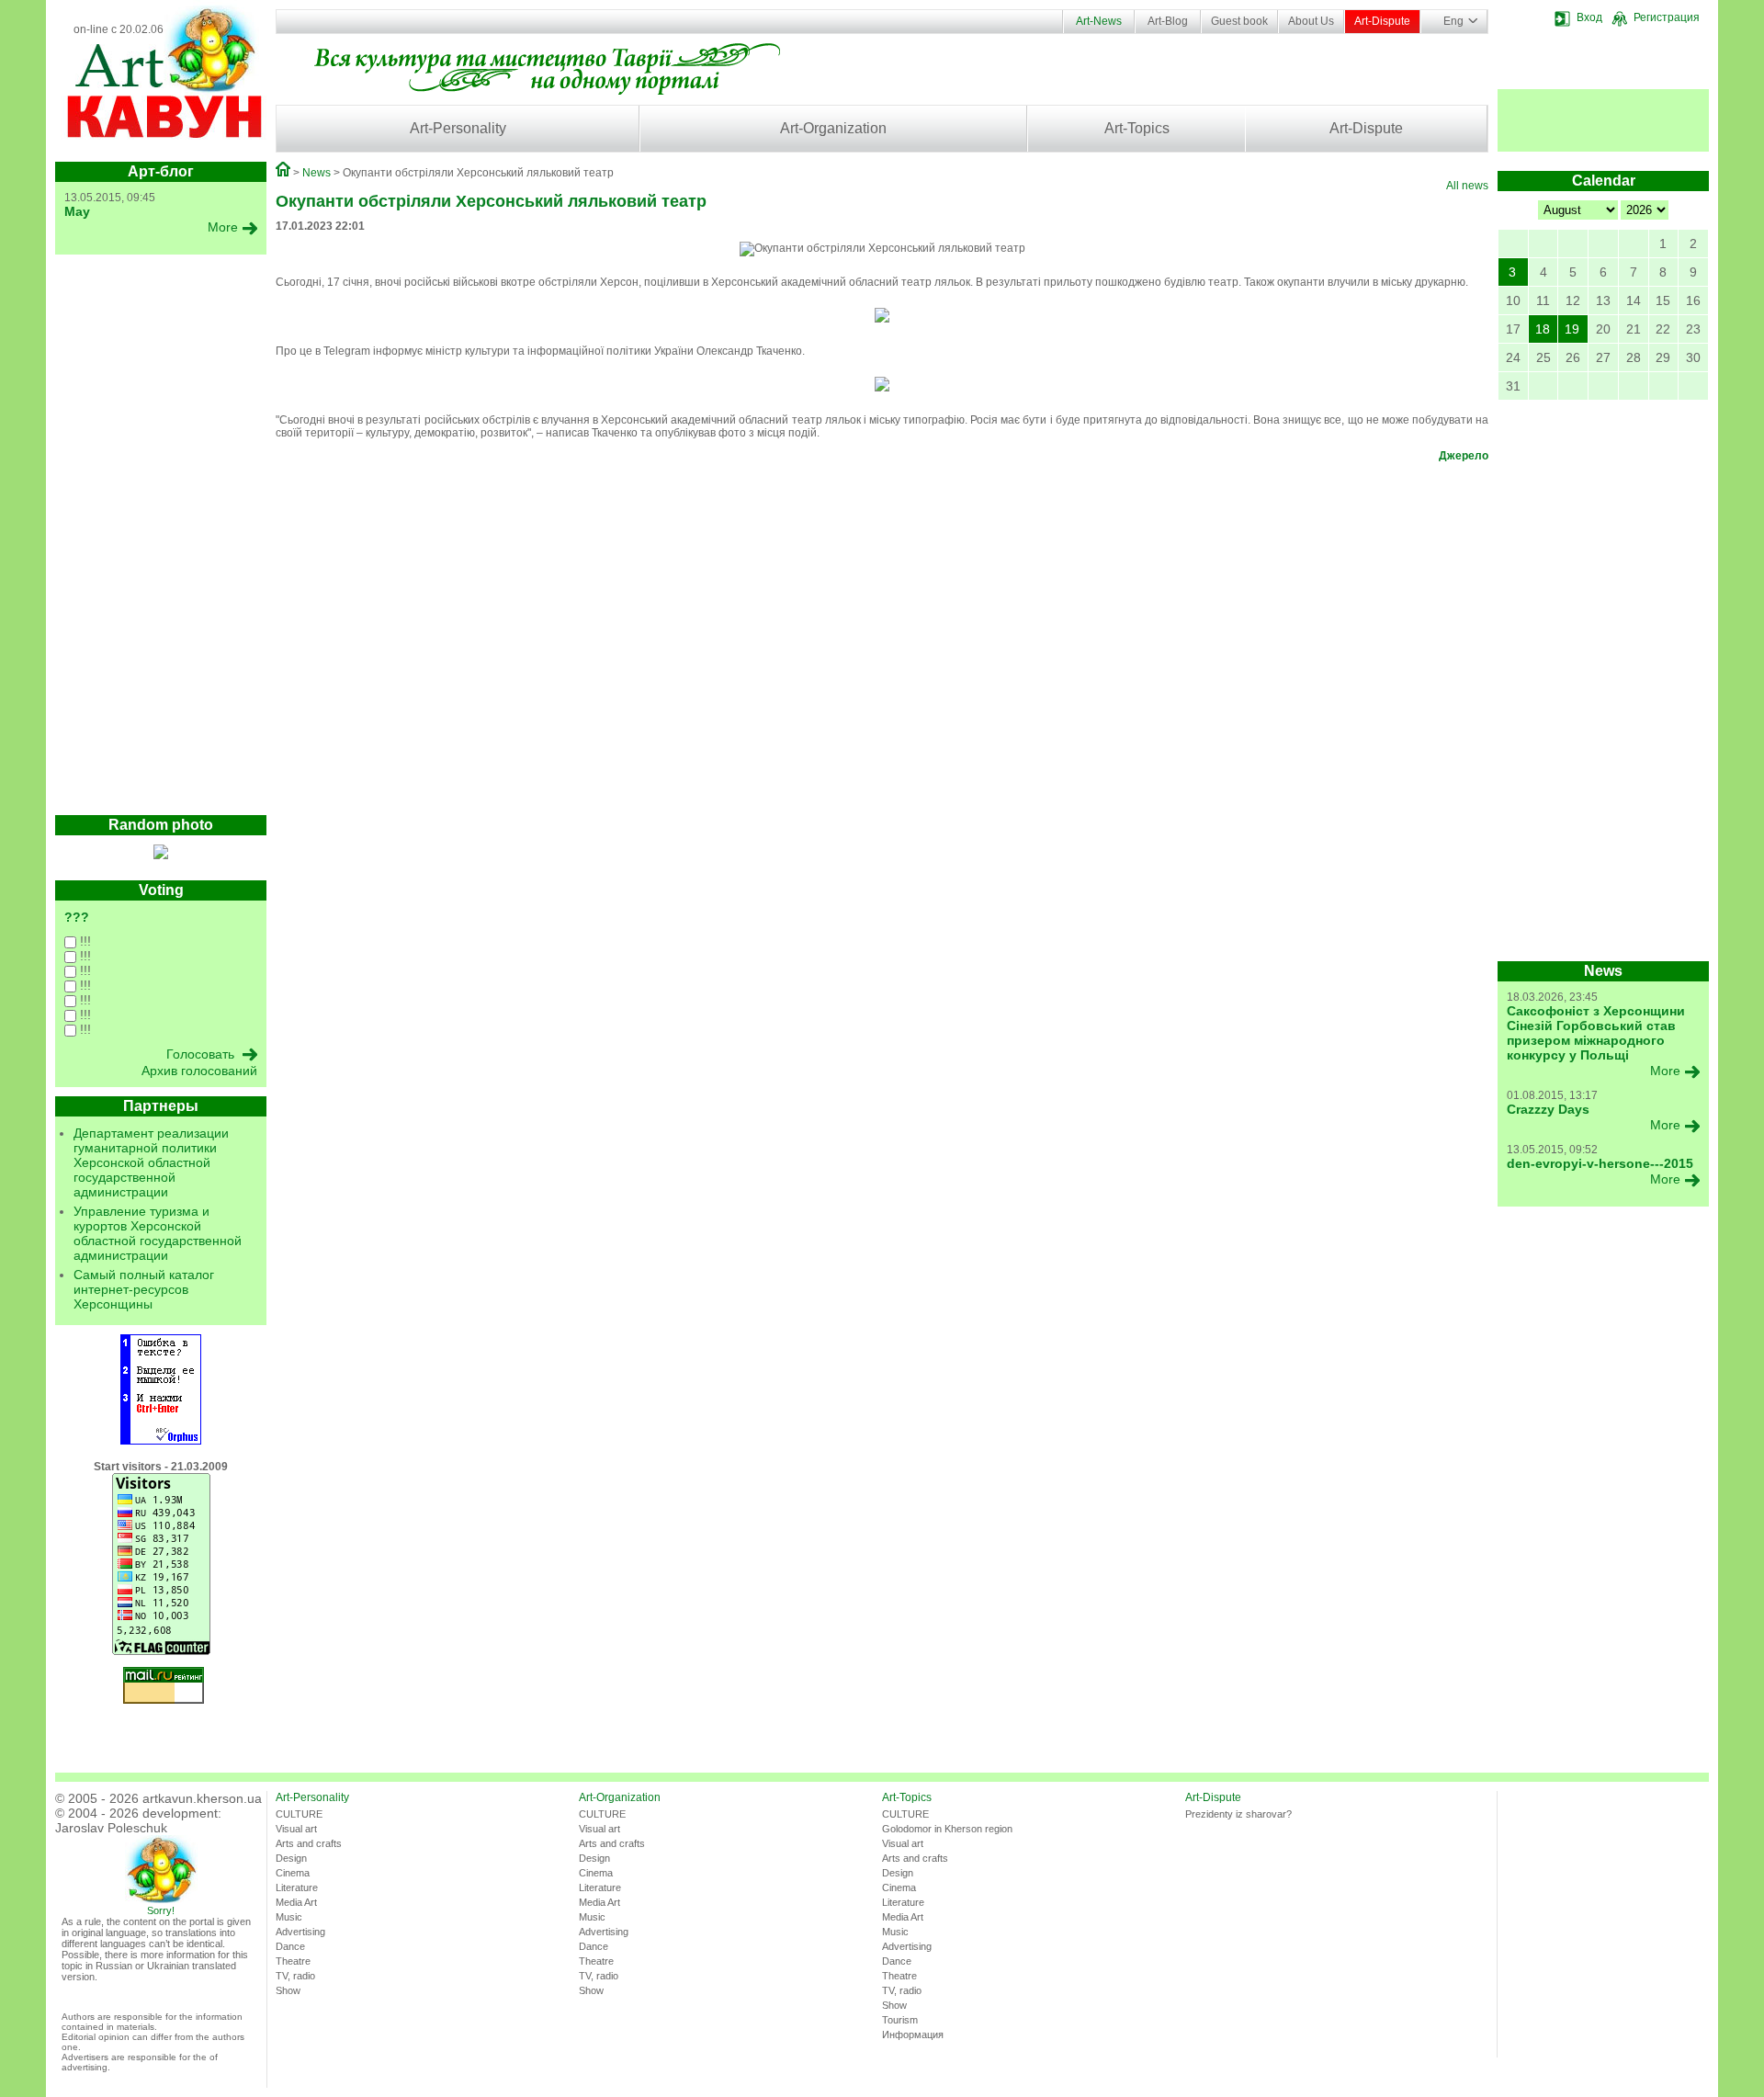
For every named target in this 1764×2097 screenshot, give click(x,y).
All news (1467, 186)
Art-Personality (458, 128)
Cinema (293, 1873)
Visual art (296, 1829)
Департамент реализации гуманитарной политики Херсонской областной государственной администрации (151, 1162)
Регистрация (1667, 17)
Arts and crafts (309, 1843)
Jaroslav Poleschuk (111, 1828)
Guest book (1239, 21)
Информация (913, 2035)
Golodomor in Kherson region (947, 1829)
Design (291, 1858)
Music (289, 1917)
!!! (84, 941)
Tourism (900, 2020)
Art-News (1099, 21)
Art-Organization (833, 128)
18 (1543, 329)
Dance (290, 1946)
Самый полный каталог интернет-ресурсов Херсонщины (144, 1289)
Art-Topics (1137, 128)
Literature (297, 1887)
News (317, 173)
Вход (1589, 17)
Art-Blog (1168, 21)
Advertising (300, 1932)
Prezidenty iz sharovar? (1238, 1814)
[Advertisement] (161, 539)
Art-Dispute (1382, 21)
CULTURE (299, 1814)
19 (1572, 329)
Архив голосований (199, 1071)
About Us (1311, 21)
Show (288, 1990)
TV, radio (295, 1976)
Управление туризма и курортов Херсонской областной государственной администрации (158, 1233)
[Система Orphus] (161, 1441)
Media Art (296, 1902)
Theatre (293, 1961)
